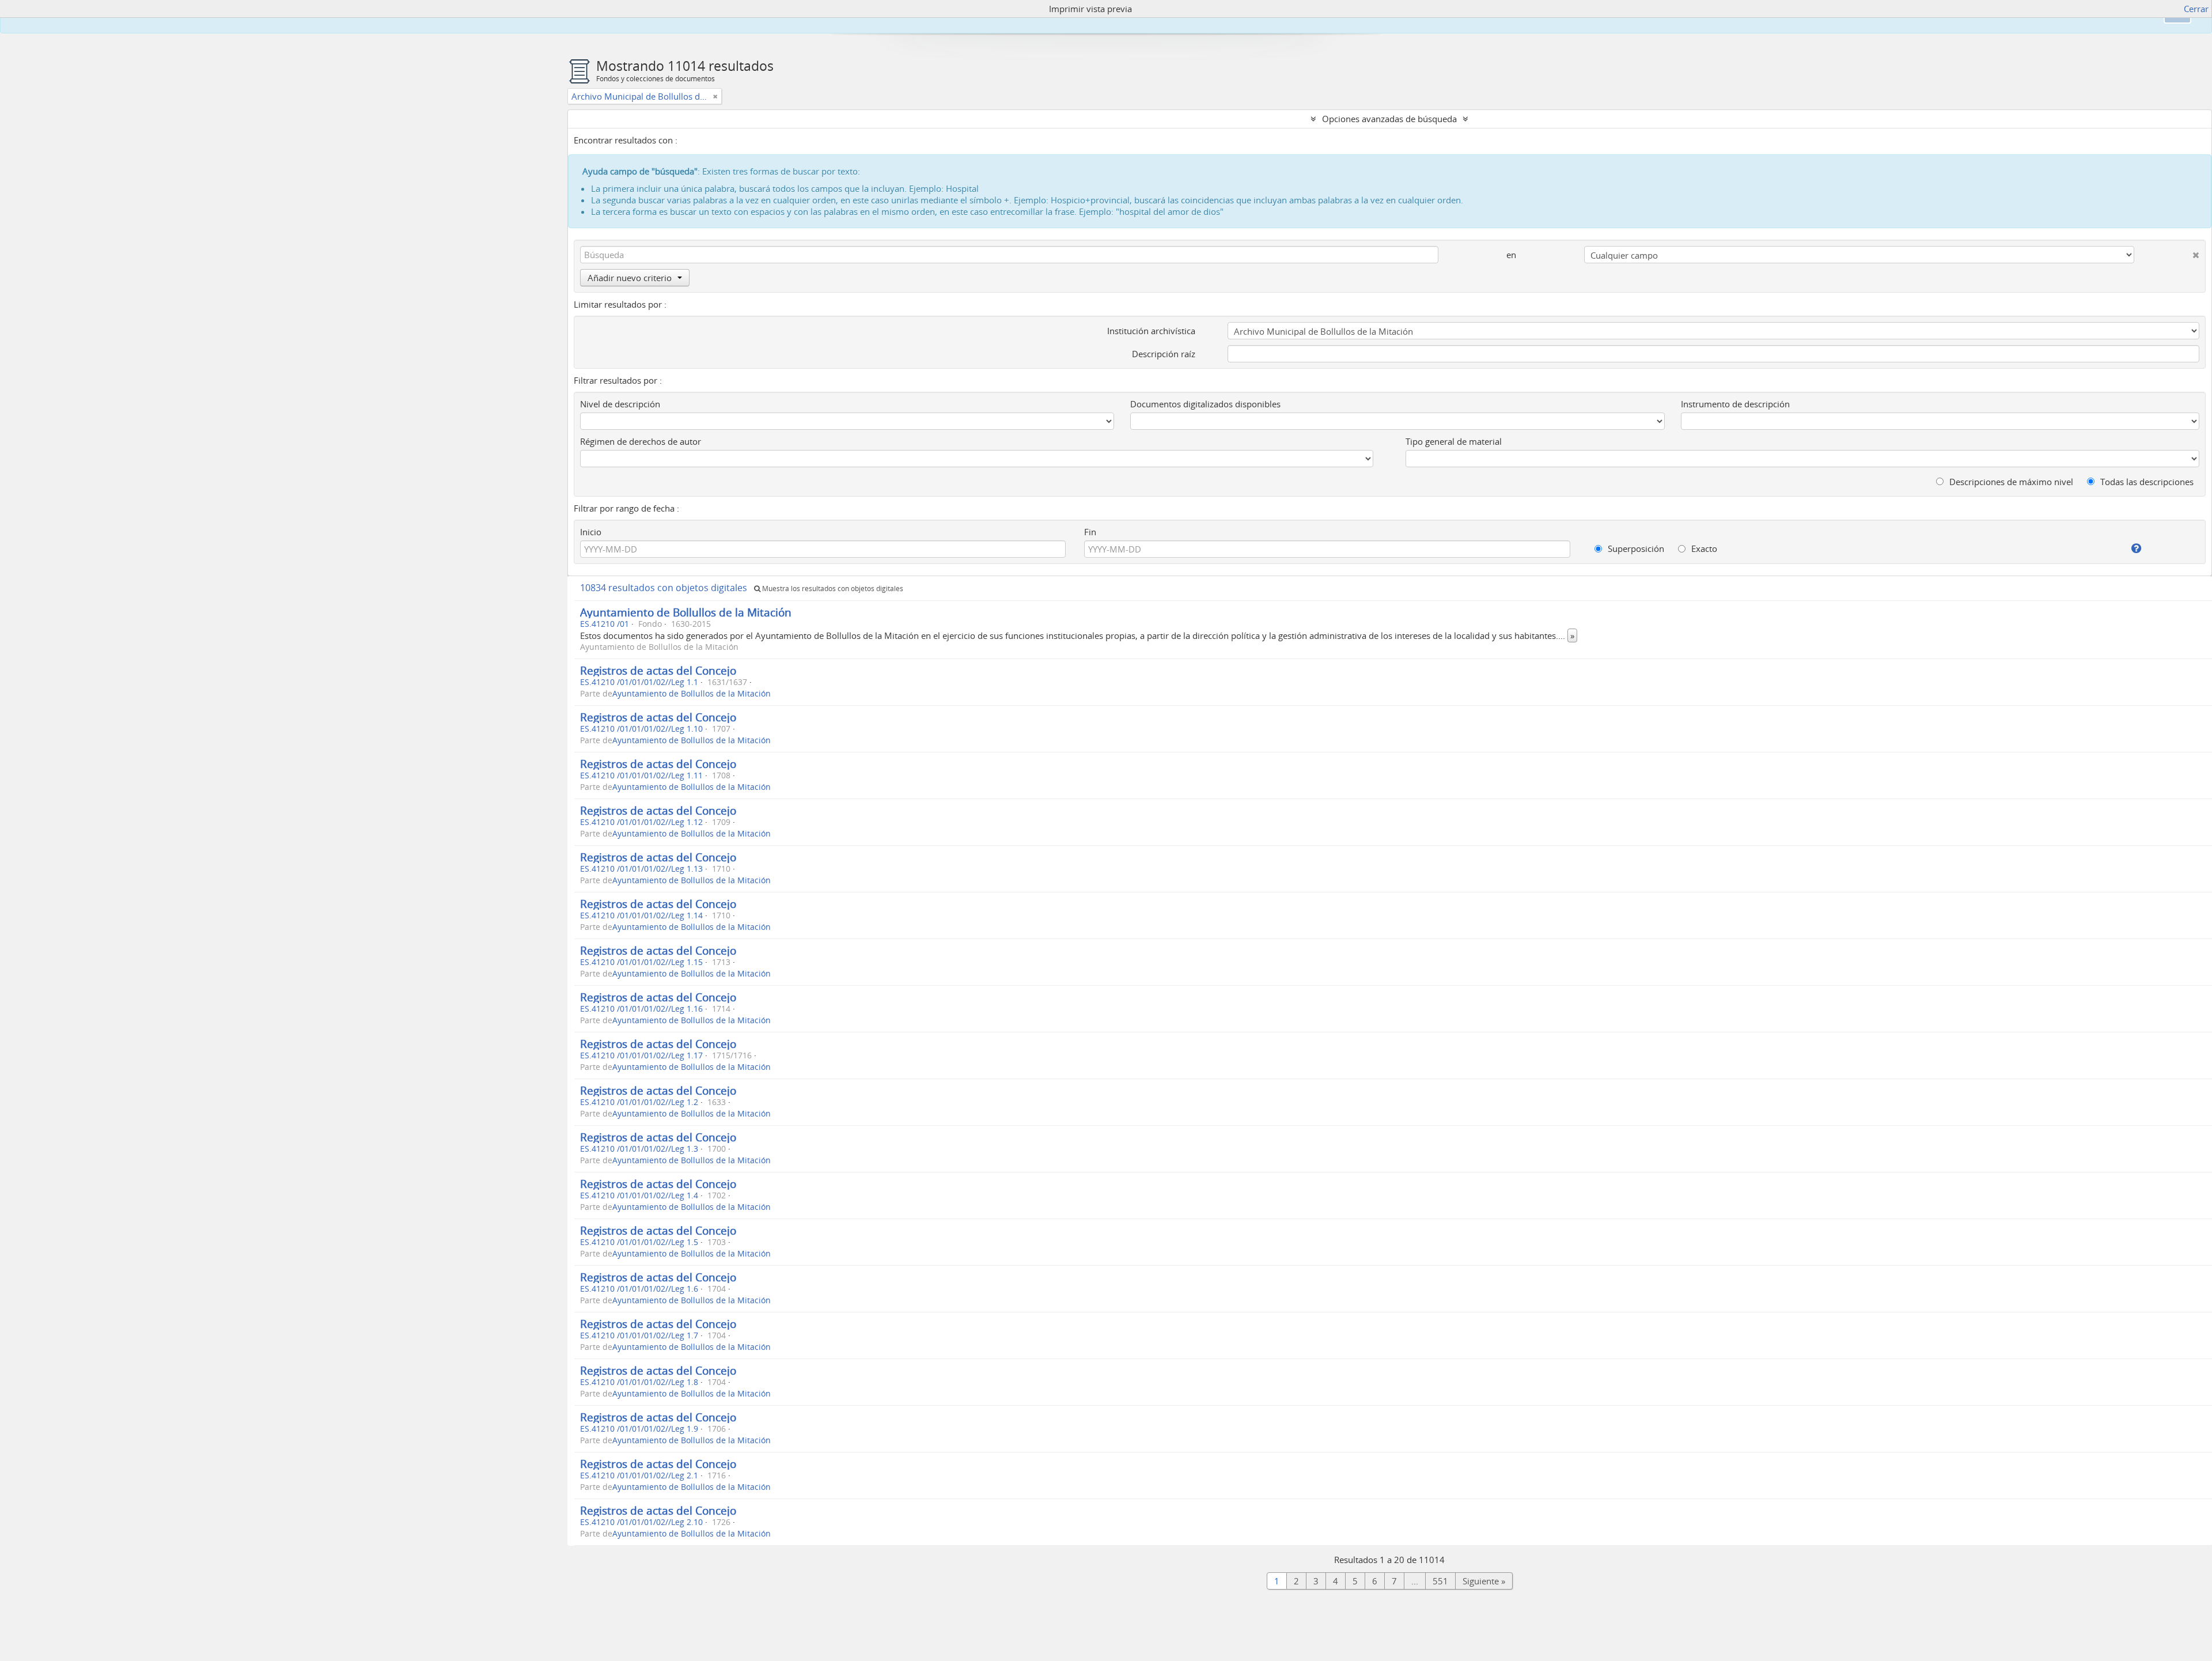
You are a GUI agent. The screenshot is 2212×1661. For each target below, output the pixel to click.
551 (1440, 1581)
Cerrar (2196, 9)
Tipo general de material (1454, 441)
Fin (1090, 532)
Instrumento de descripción (1735, 404)
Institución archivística (1151, 331)
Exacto (1703, 548)
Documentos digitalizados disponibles (1205, 404)
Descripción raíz (1164, 354)
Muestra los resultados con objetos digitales (832, 589)
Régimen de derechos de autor (641, 441)
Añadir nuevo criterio (630, 278)
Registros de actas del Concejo (658, 670)
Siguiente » (1484, 1581)
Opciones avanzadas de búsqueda (1389, 119)
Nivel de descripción (620, 404)
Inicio (591, 532)
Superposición (1635, 548)
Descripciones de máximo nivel (2010, 482)
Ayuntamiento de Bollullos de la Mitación (686, 612)
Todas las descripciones (2146, 482)
